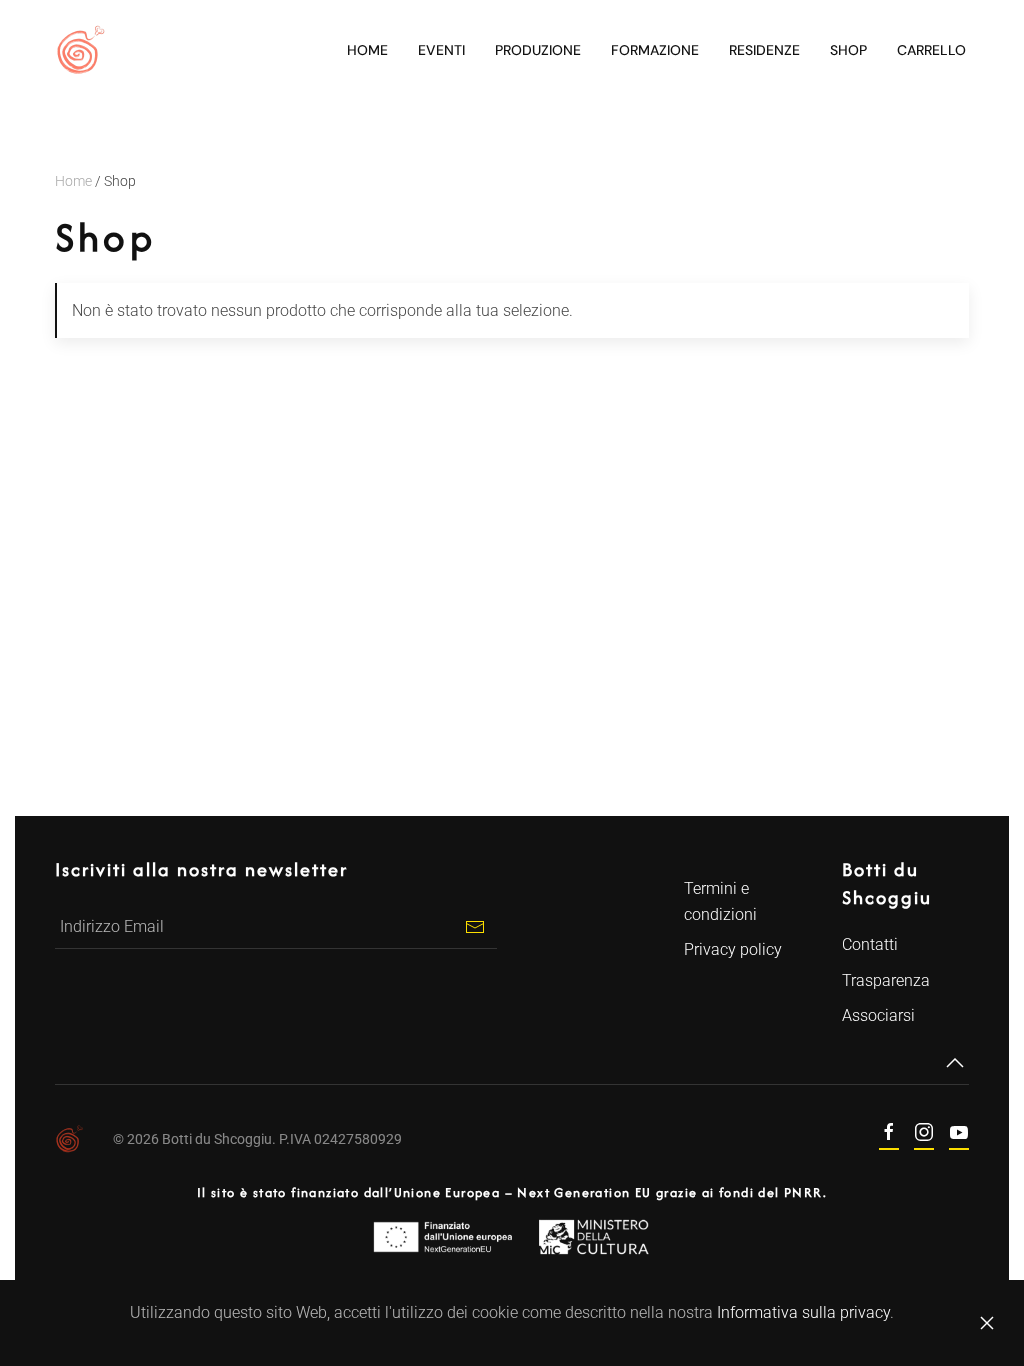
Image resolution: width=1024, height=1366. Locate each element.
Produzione (538, 50)
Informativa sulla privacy (803, 1312)
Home (367, 50)
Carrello (931, 50)
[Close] (987, 1323)
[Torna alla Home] (80, 50)
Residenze (764, 50)
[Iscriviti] (474, 926)
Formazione (655, 50)
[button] (955, 1063)
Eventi (441, 50)
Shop (848, 50)
